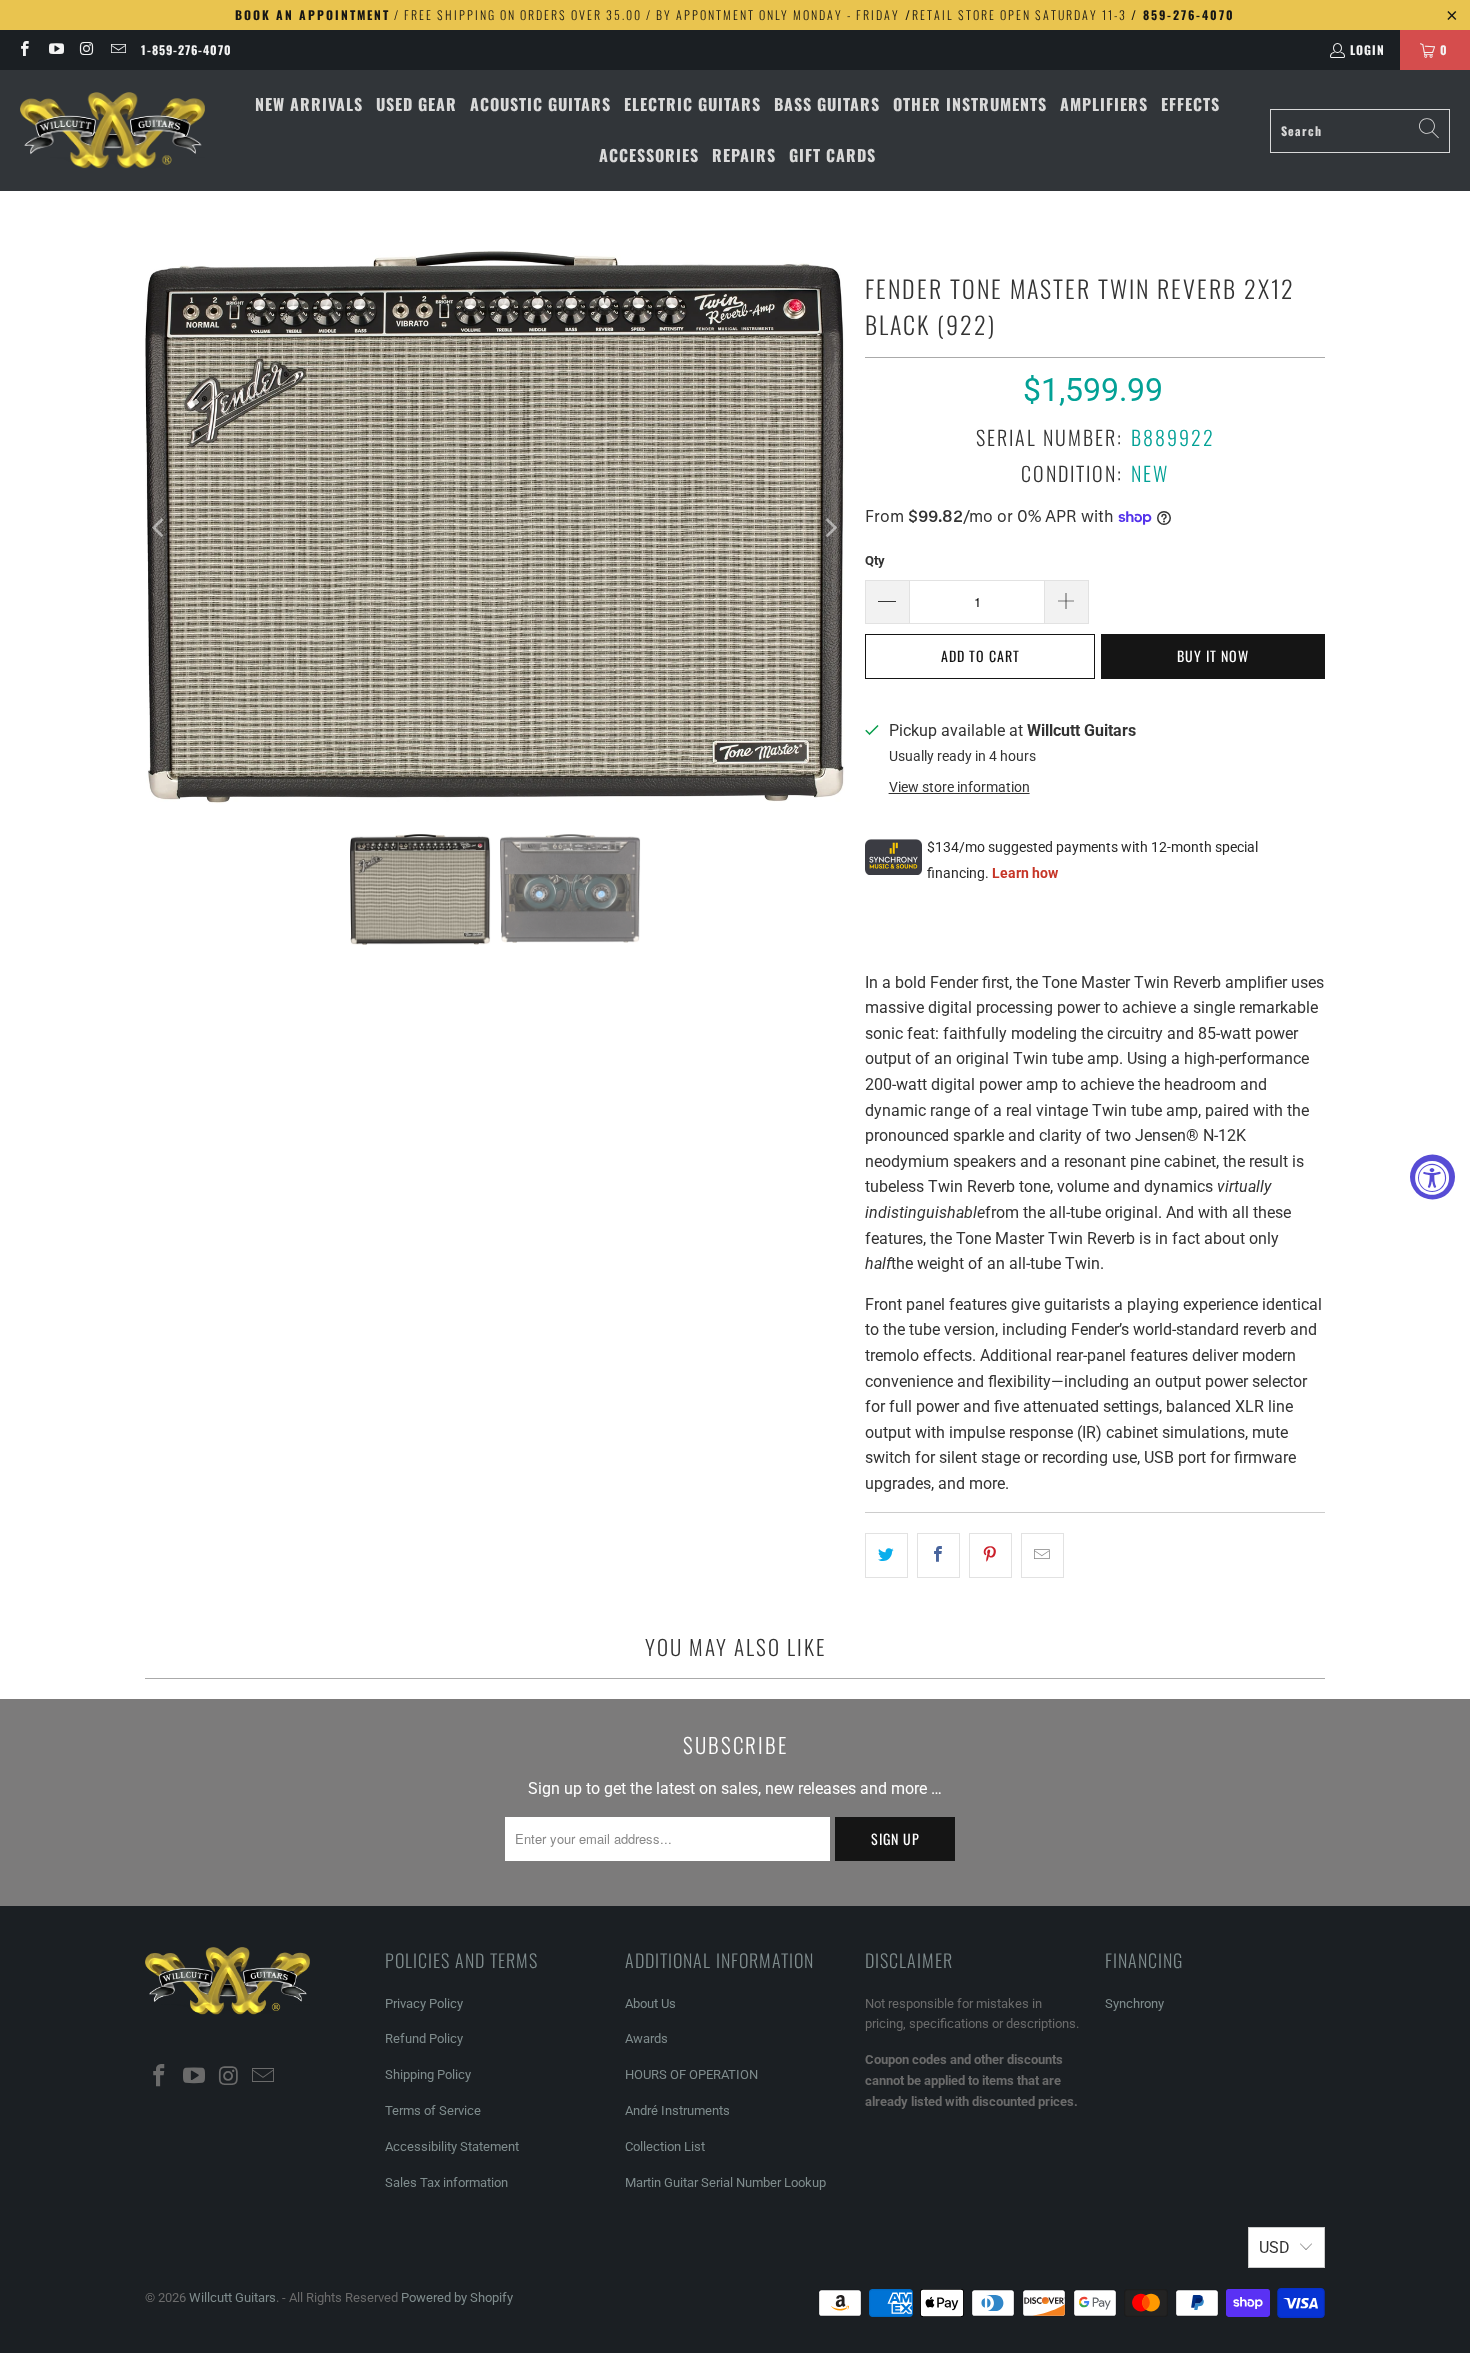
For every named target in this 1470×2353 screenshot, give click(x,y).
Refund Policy (424, 2038)
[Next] (830, 527)
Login (1367, 49)
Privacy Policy (424, 2003)
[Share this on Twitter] (886, 1556)
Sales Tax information (446, 2182)
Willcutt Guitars (232, 2297)
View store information (959, 787)
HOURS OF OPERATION (691, 2074)
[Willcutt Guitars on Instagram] (86, 49)
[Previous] (160, 527)
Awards (646, 2038)
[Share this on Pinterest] (990, 1556)
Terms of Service (433, 2110)
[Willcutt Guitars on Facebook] (23, 49)
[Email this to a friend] (1042, 1556)
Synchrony (1134, 2003)
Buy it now (1213, 655)
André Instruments (677, 2110)
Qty (875, 560)
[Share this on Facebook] (938, 1556)
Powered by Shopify (457, 2297)
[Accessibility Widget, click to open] (1432, 1176)
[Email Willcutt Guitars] (117, 49)
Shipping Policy (428, 2074)
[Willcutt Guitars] (112, 131)
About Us (650, 2003)
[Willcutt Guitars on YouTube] (54, 49)
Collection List (665, 2146)
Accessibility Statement (452, 2146)
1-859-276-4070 (186, 49)
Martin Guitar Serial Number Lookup (725, 2182)
